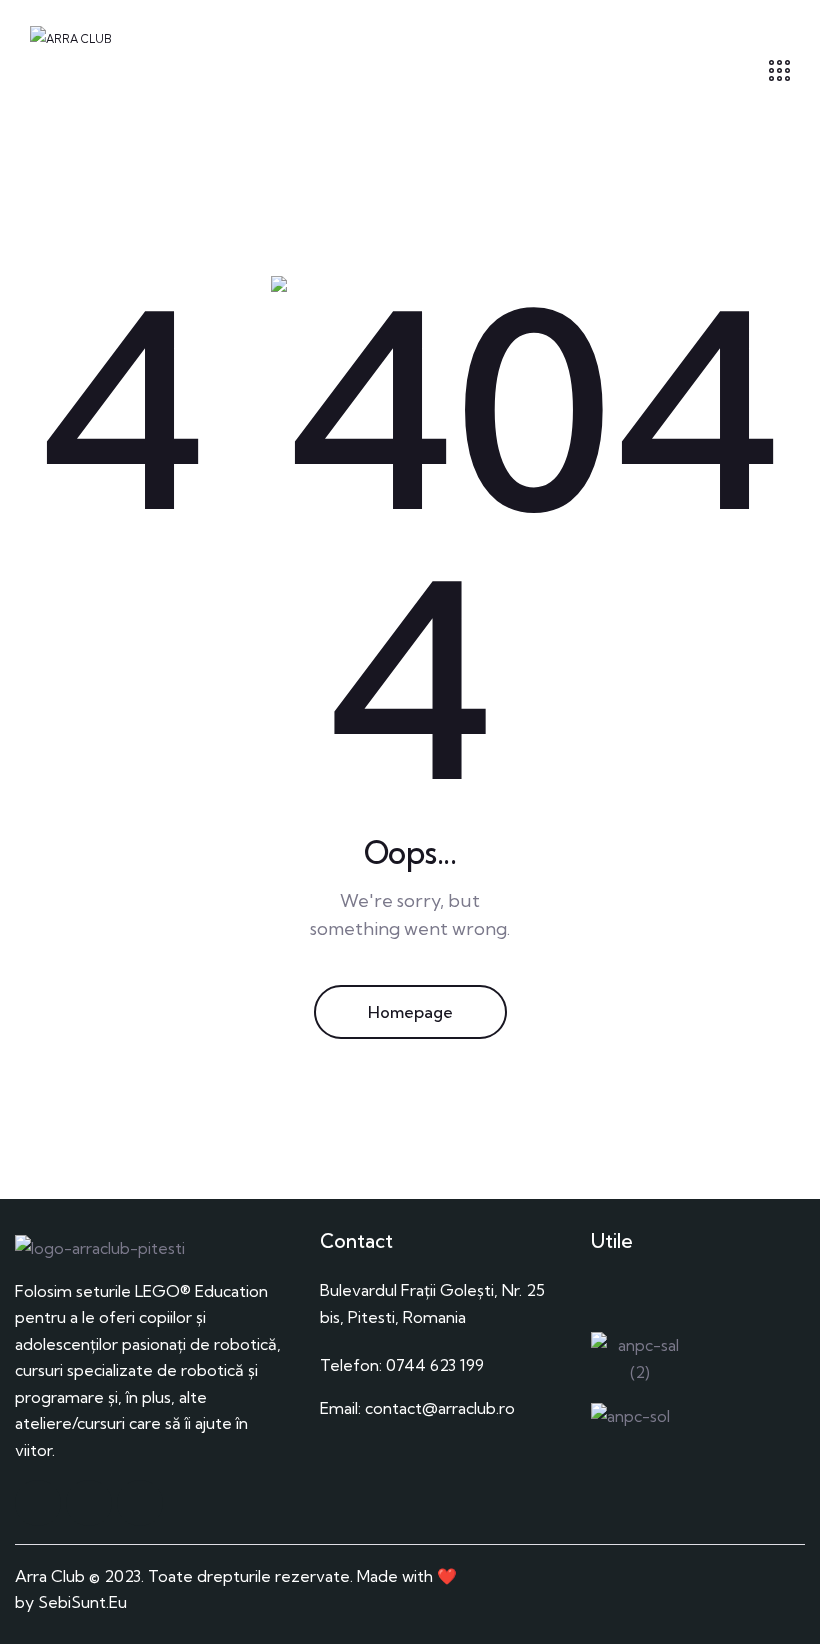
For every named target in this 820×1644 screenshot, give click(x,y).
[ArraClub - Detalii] (779, 70)
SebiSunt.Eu (82, 1602)
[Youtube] (140, 1503)
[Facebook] (38, 1503)
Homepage (410, 1012)
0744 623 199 (435, 1365)
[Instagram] (89, 1503)
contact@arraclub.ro (440, 1408)
